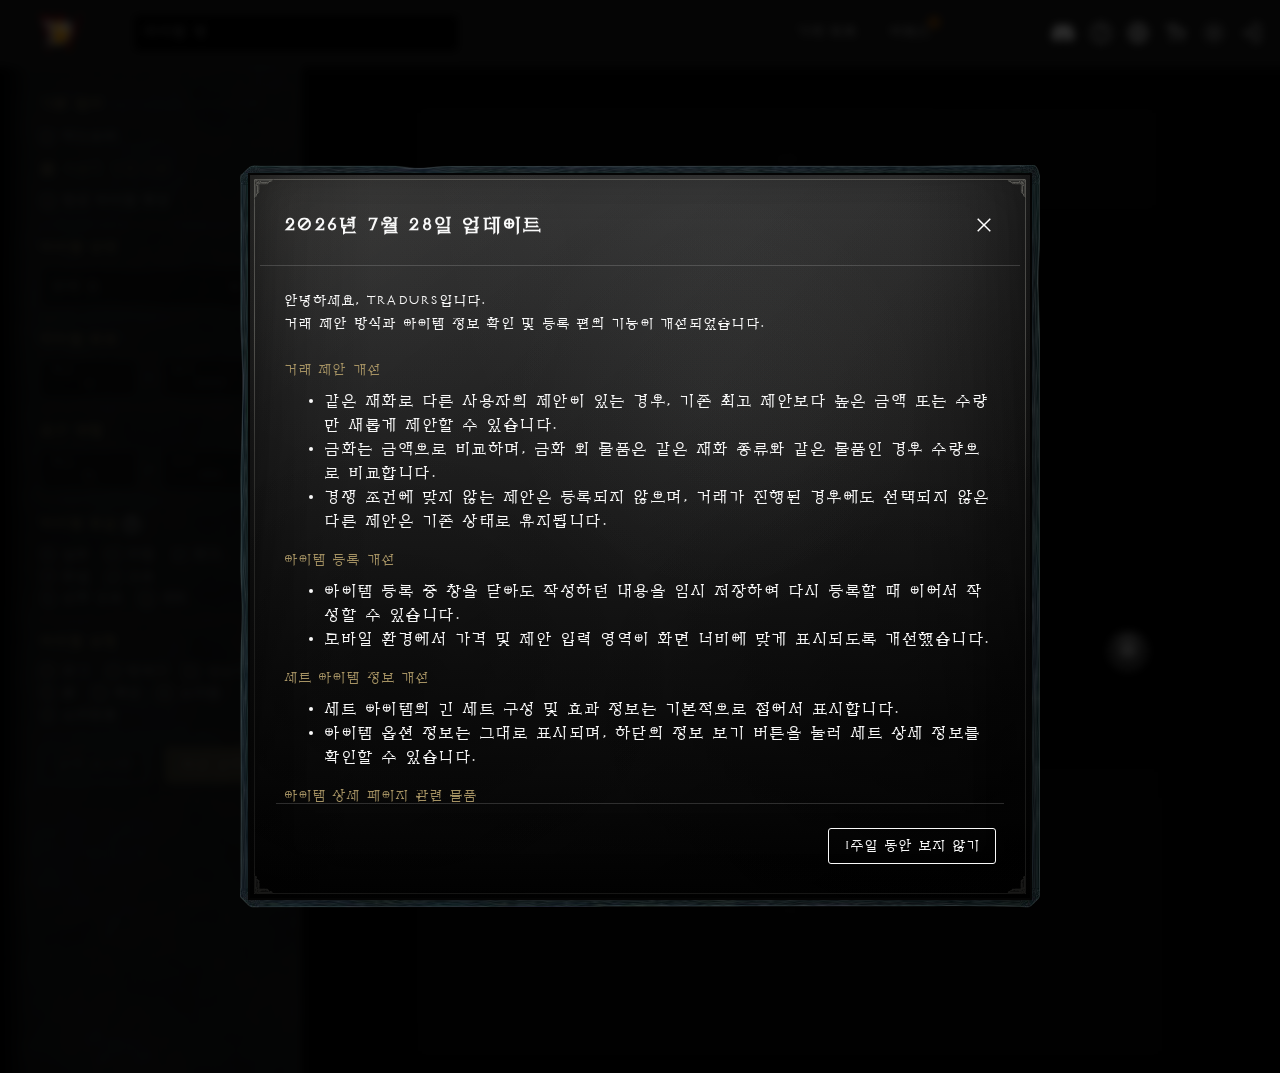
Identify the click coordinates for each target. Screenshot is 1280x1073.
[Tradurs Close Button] (984, 225)
